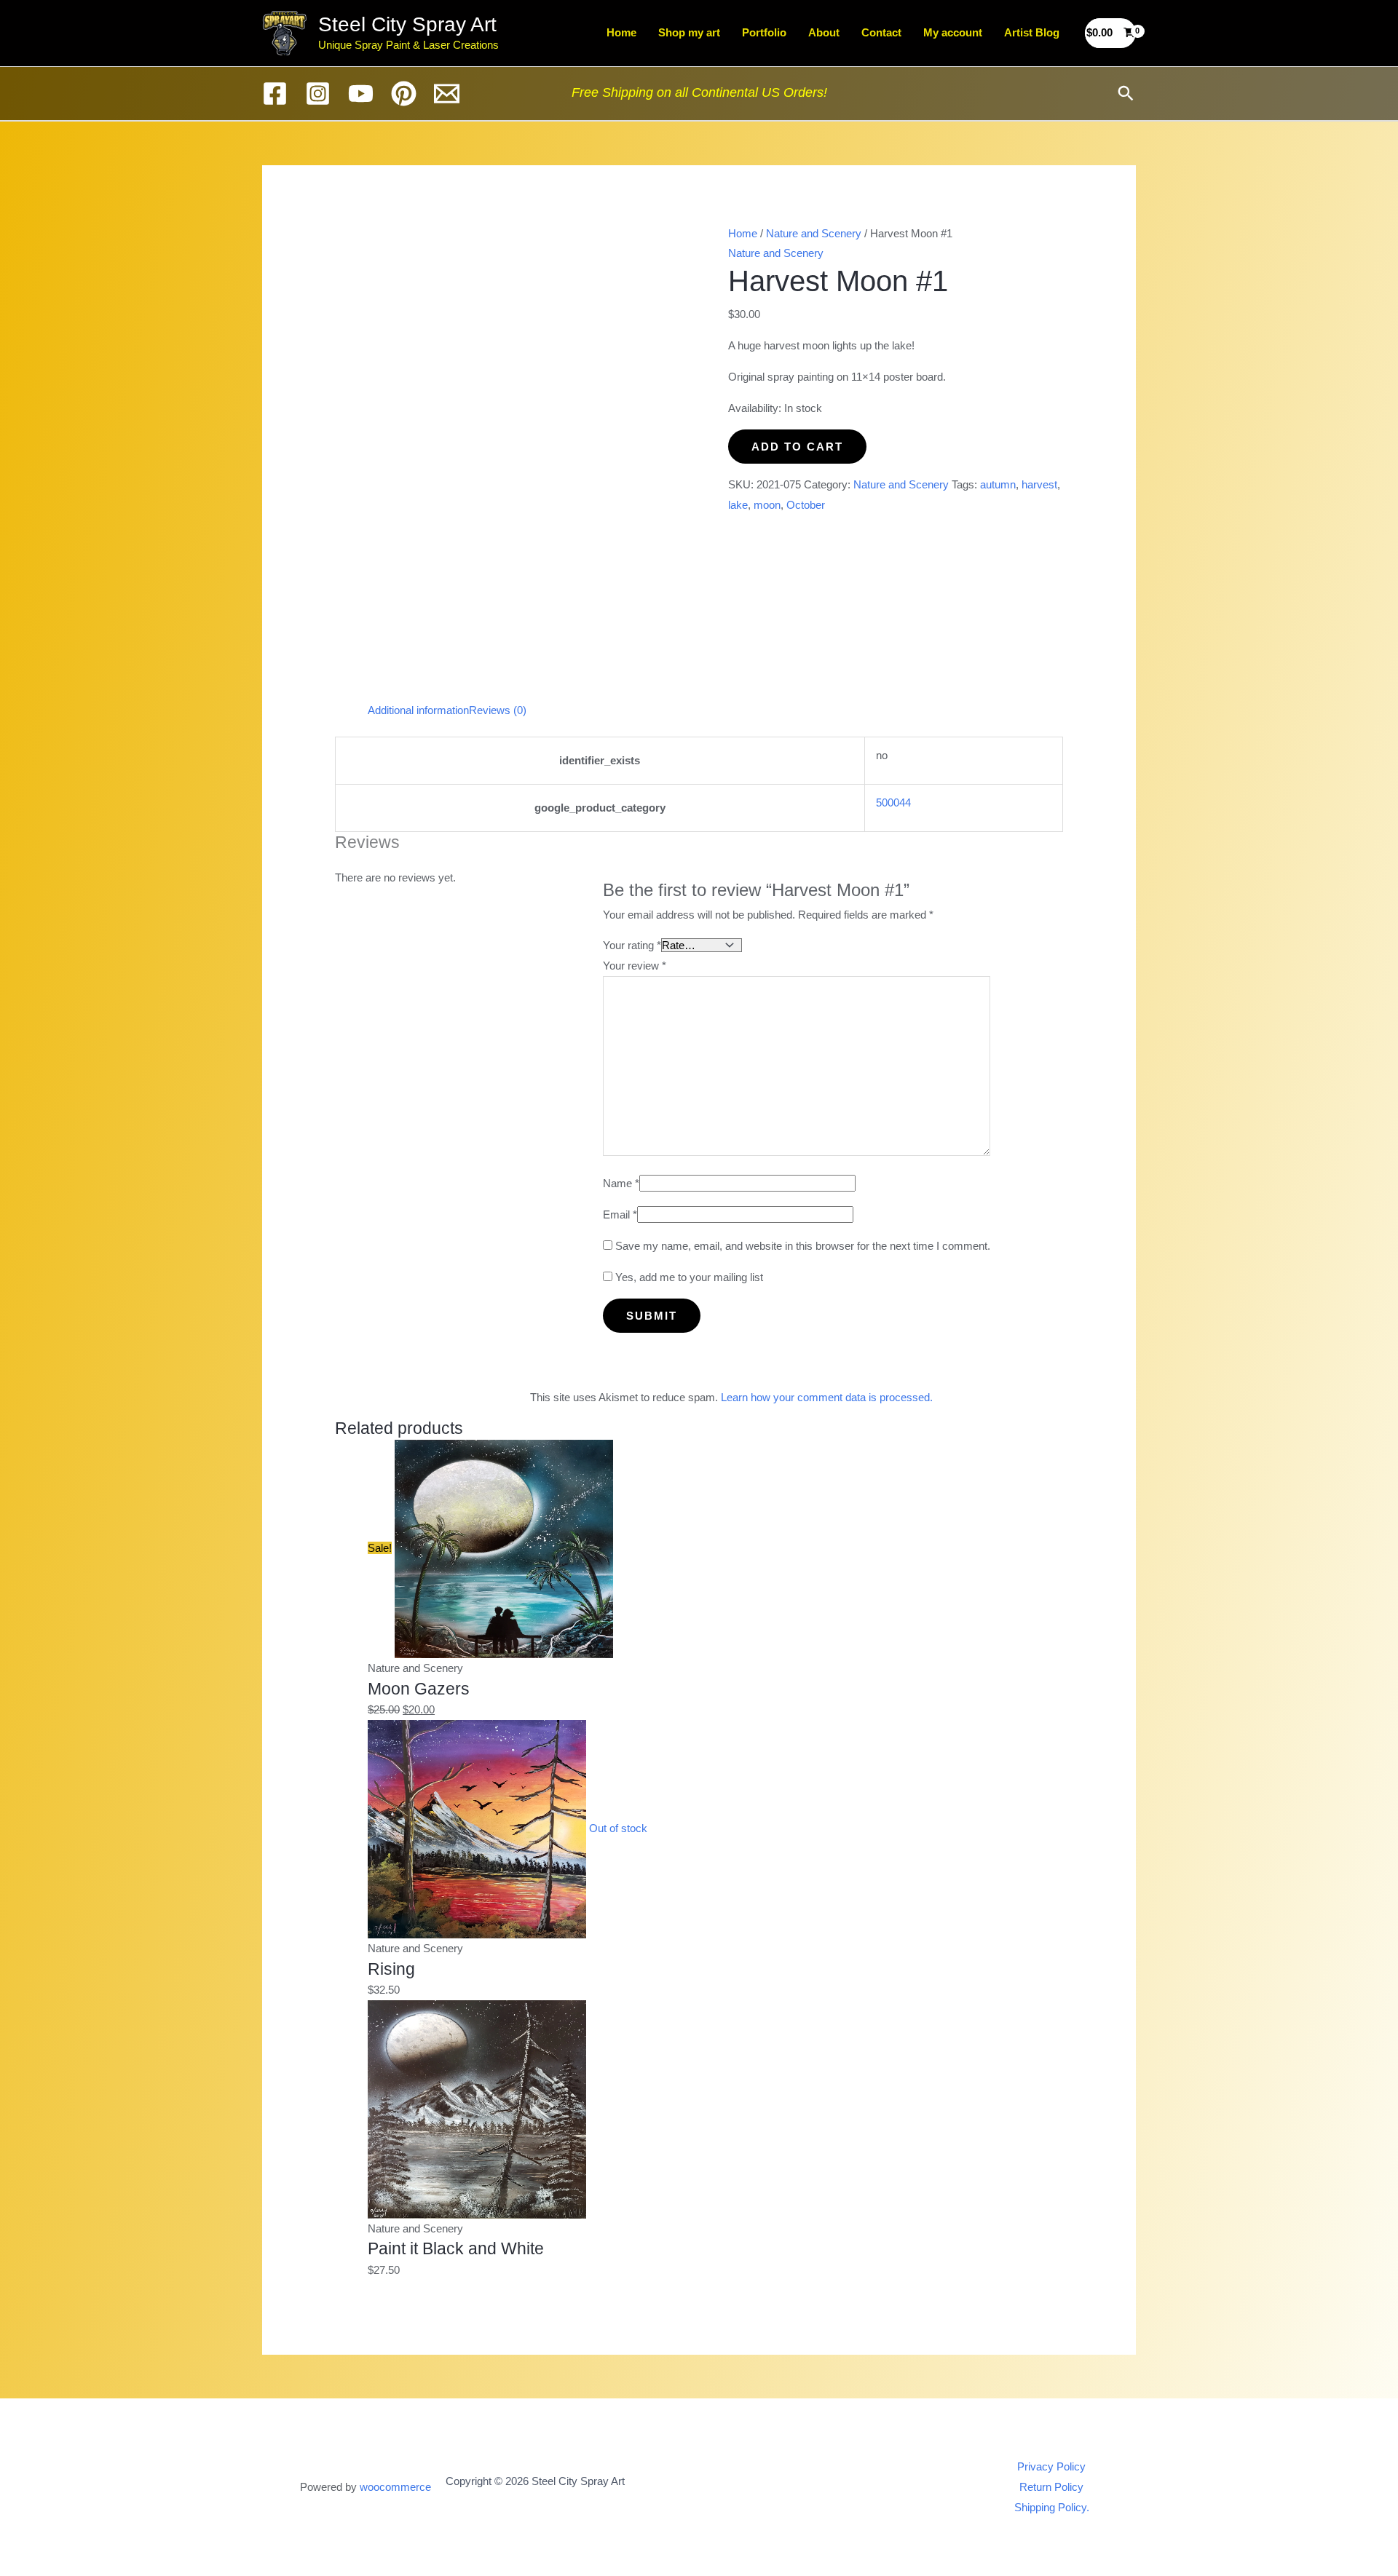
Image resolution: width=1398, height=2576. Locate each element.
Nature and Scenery (814, 233)
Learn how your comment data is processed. (827, 1397)
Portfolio (764, 32)
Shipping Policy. (1052, 2507)
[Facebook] (275, 94)
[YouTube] (361, 94)
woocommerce (395, 2487)
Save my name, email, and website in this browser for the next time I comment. (803, 1246)
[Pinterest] (404, 94)
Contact (881, 32)
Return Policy (1051, 2487)
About (824, 32)
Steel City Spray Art (407, 24)
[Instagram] (318, 94)
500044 (893, 802)
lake (738, 505)
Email (620, 1214)
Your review (635, 966)
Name (621, 1183)
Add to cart (797, 447)
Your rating (632, 945)
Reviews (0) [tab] (498, 710)
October (806, 505)
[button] (1126, 93)
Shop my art (689, 32)
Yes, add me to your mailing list (688, 1277)
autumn (998, 484)
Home (621, 32)
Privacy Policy (1051, 2466)
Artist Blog (1032, 32)
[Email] (447, 94)
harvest (1039, 484)
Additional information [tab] (418, 710)
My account (953, 32)
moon (767, 505)
